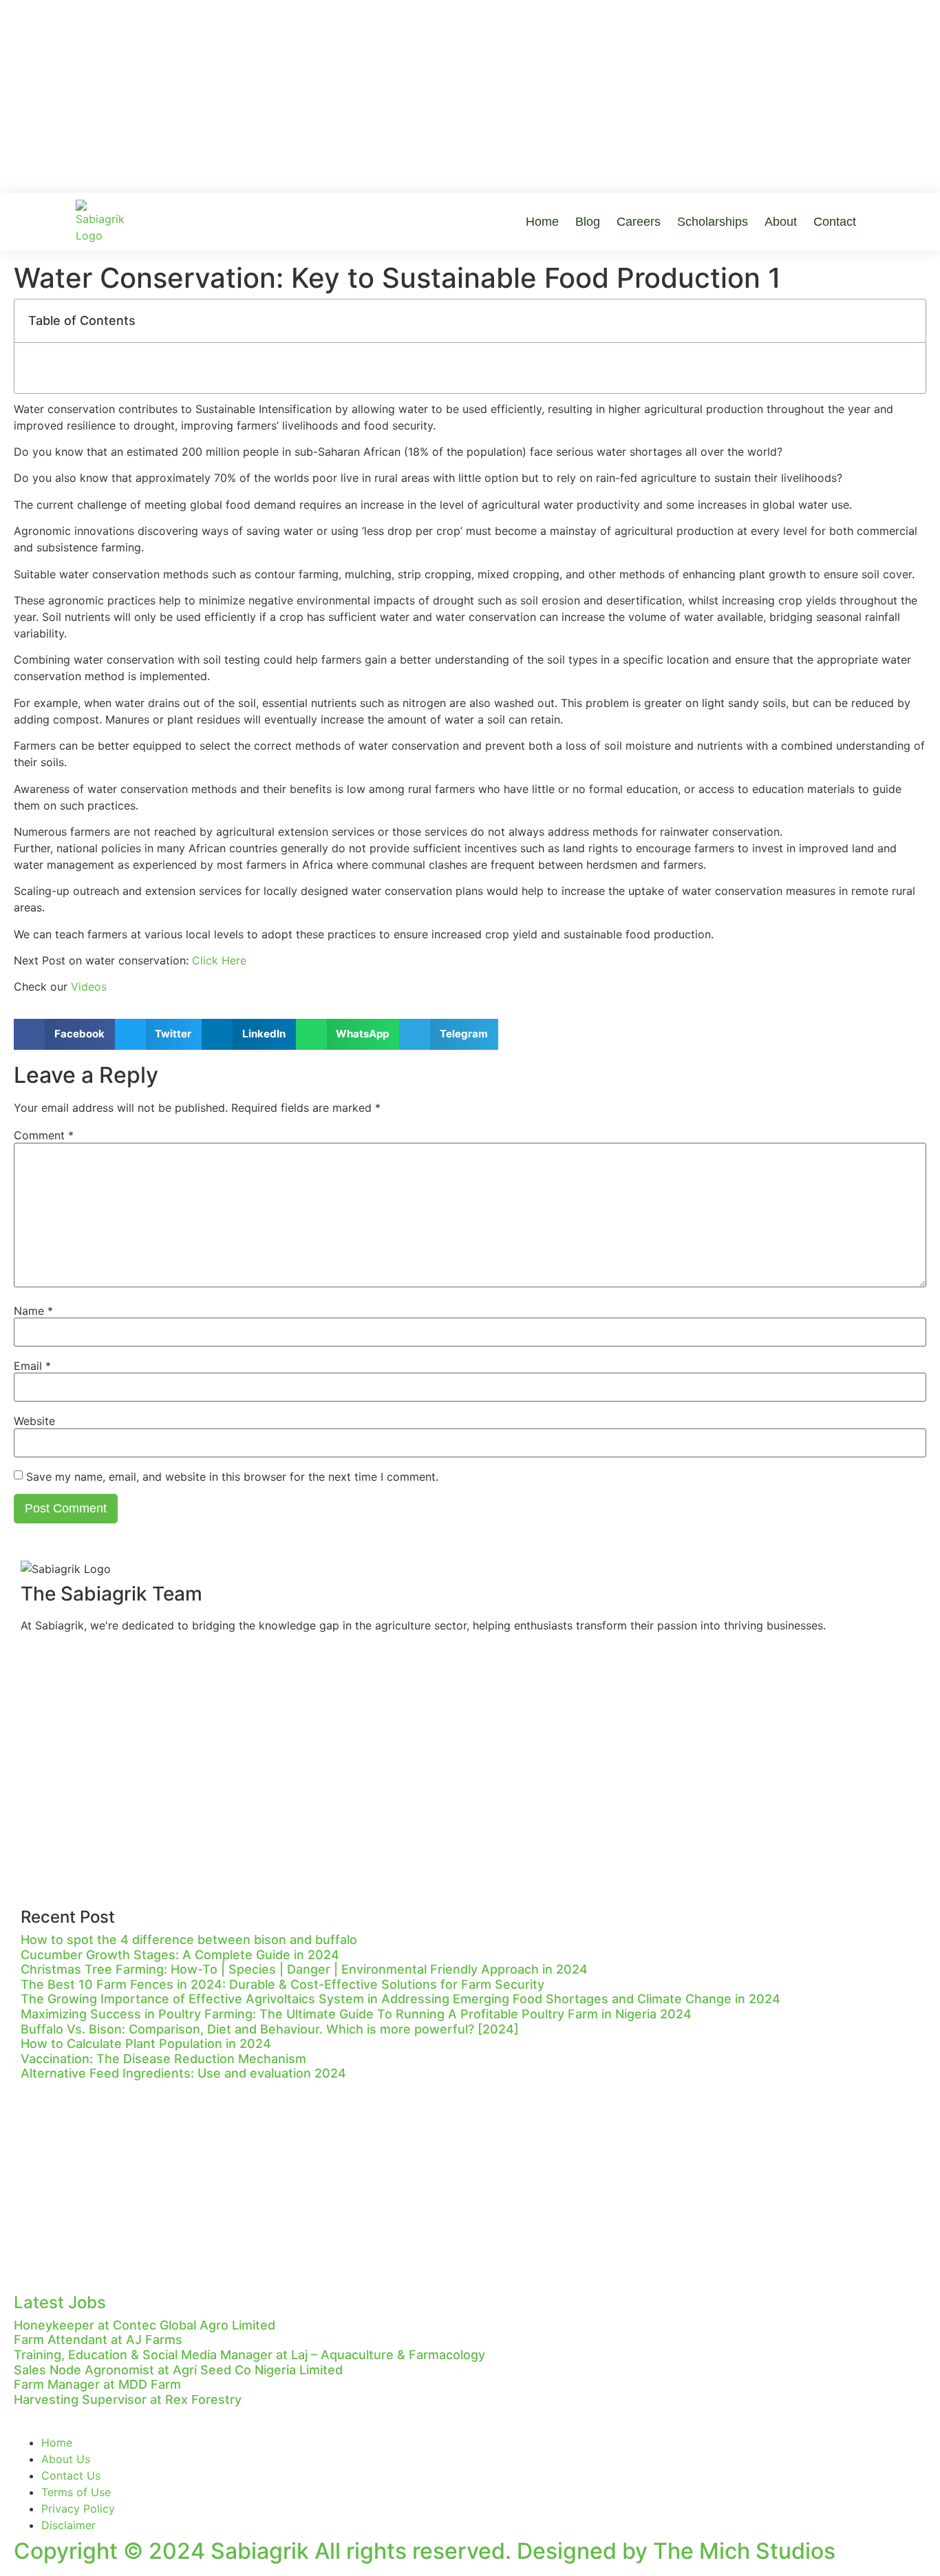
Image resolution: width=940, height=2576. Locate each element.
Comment (44, 1135)
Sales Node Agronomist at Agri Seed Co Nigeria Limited (178, 2370)
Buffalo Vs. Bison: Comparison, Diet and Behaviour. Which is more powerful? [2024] (270, 2029)
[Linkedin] (114, 1667)
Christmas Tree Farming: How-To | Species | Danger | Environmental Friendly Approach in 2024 (304, 1969)
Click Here (219, 960)
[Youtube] (151, 1667)
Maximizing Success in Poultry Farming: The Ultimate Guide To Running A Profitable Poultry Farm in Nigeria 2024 (356, 2014)
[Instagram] (76, 1667)
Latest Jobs (60, 2302)
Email (32, 1366)
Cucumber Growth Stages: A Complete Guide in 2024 (180, 1955)
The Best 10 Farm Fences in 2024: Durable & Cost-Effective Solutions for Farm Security (282, 1984)
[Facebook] (38, 1667)
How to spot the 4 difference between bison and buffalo (189, 1940)
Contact (835, 222)
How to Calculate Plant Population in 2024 (146, 2044)
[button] (64, 1034)
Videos (89, 986)
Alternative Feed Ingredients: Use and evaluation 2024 (183, 2073)
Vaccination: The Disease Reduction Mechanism (163, 2059)
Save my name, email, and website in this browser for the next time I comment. (232, 1477)
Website (34, 1421)
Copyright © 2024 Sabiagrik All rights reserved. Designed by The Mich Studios (425, 2551)
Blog (588, 222)
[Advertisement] (470, 96)
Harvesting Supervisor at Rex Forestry (128, 2399)
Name (33, 1311)
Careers (639, 222)
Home (542, 222)
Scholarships (713, 222)
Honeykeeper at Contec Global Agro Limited (145, 2325)
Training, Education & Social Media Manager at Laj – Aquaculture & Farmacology (249, 2355)
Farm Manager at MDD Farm (97, 2384)
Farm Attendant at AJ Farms (98, 2340)
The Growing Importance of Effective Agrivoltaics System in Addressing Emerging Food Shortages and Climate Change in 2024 (400, 1999)
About (781, 222)
